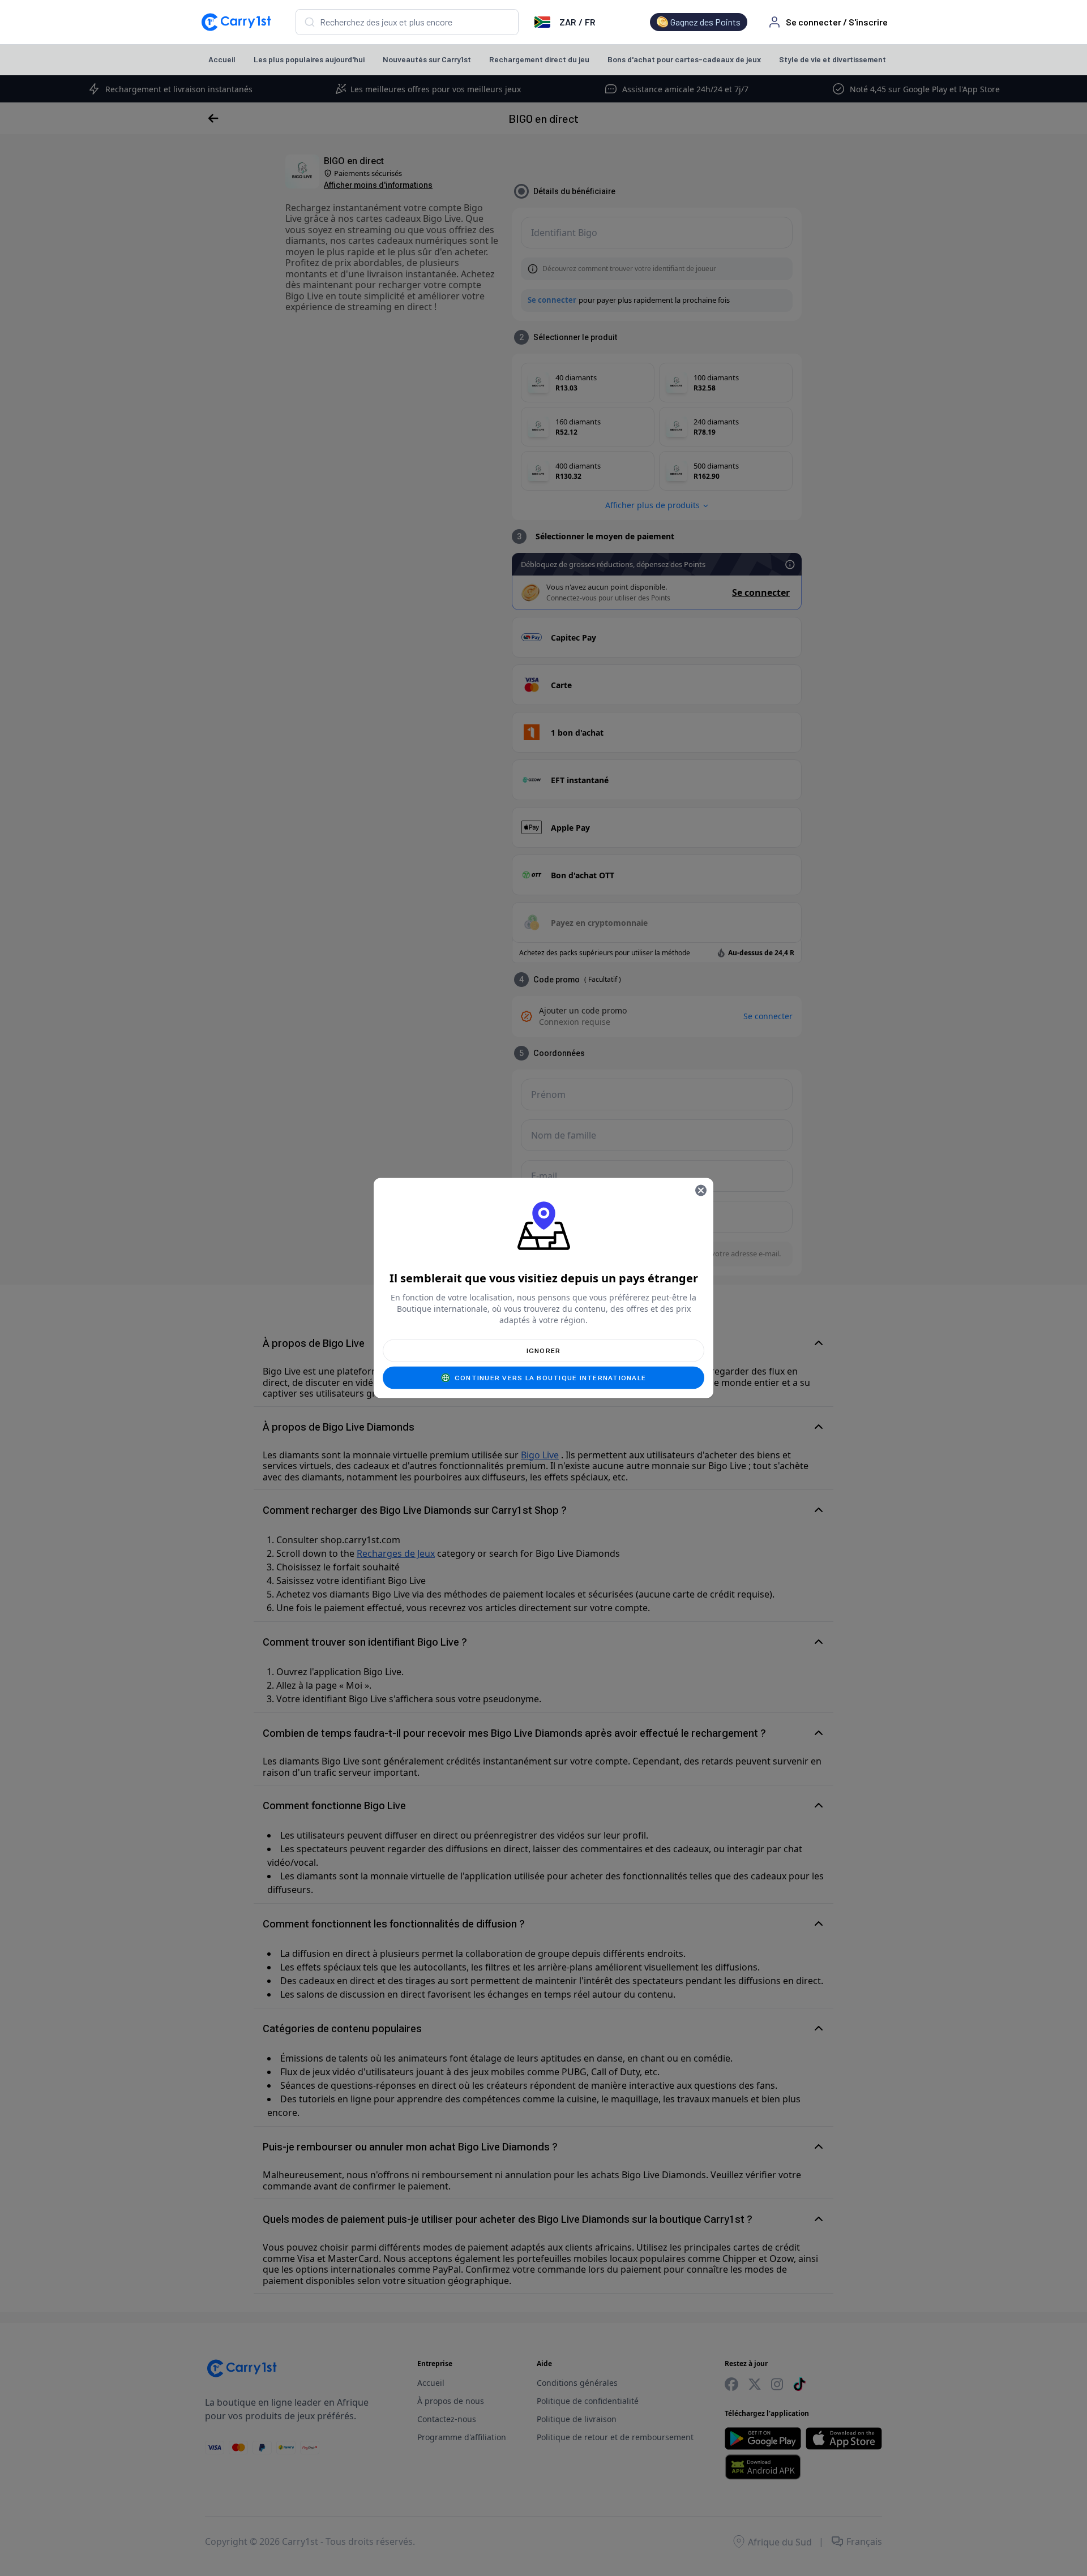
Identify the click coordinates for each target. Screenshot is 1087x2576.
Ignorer (544, 1351)
